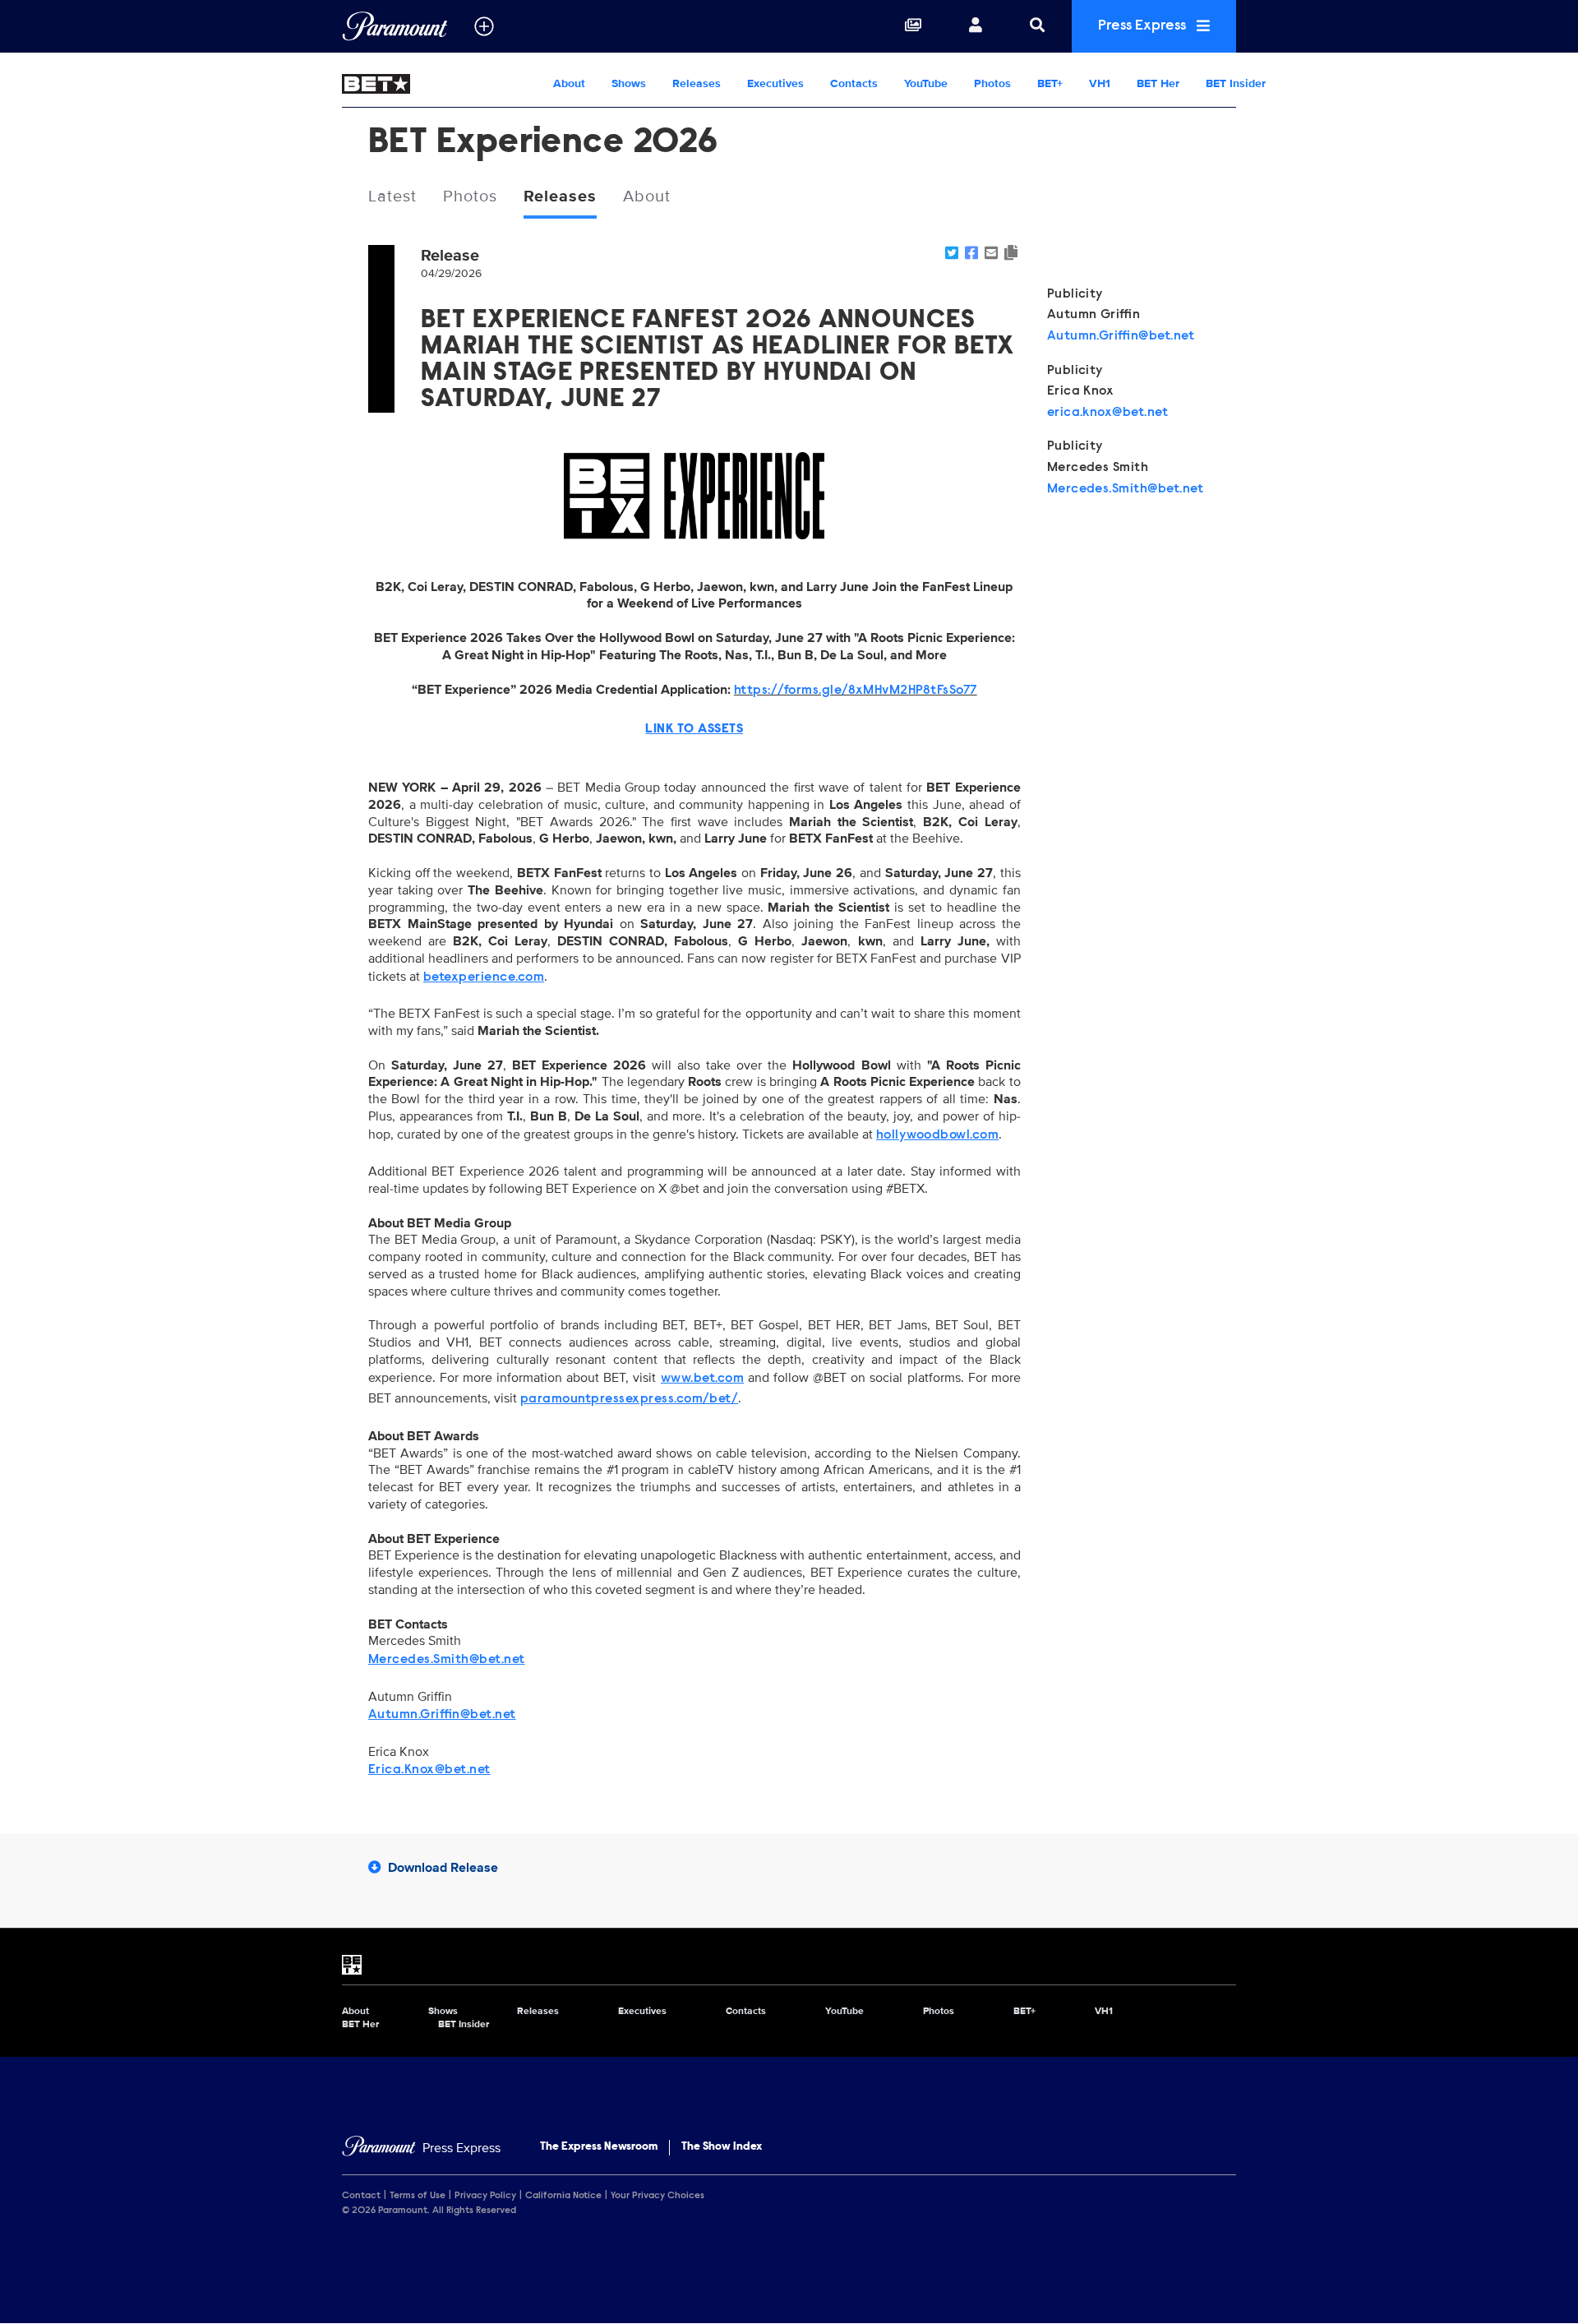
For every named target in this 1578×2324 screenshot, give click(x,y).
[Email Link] (991, 254)
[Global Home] (395, 26)
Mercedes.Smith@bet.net (1126, 489)
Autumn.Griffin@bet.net (1121, 336)
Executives (775, 83)
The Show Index (722, 2147)
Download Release (443, 1868)
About (569, 83)
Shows (629, 83)
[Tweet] (952, 254)
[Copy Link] (1011, 254)
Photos (992, 83)
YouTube (926, 83)
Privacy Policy (485, 2196)
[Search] (1037, 26)
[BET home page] (789, 1965)
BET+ (1050, 83)
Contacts (854, 83)
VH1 (1100, 83)
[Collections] (913, 26)
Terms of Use (418, 2196)
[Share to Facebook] (971, 254)
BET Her (1158, 83)
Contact (361, 2196)
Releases (697, 83)
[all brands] (484, 26)
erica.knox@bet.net (1108, 413)
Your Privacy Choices (657, 2196)
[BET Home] (441, 84)
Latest (392, 196)
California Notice (563, 2196)
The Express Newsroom (599, 2147)
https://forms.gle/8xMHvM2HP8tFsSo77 (856, 691)
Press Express (1144, 26)
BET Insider (1236, 83)
